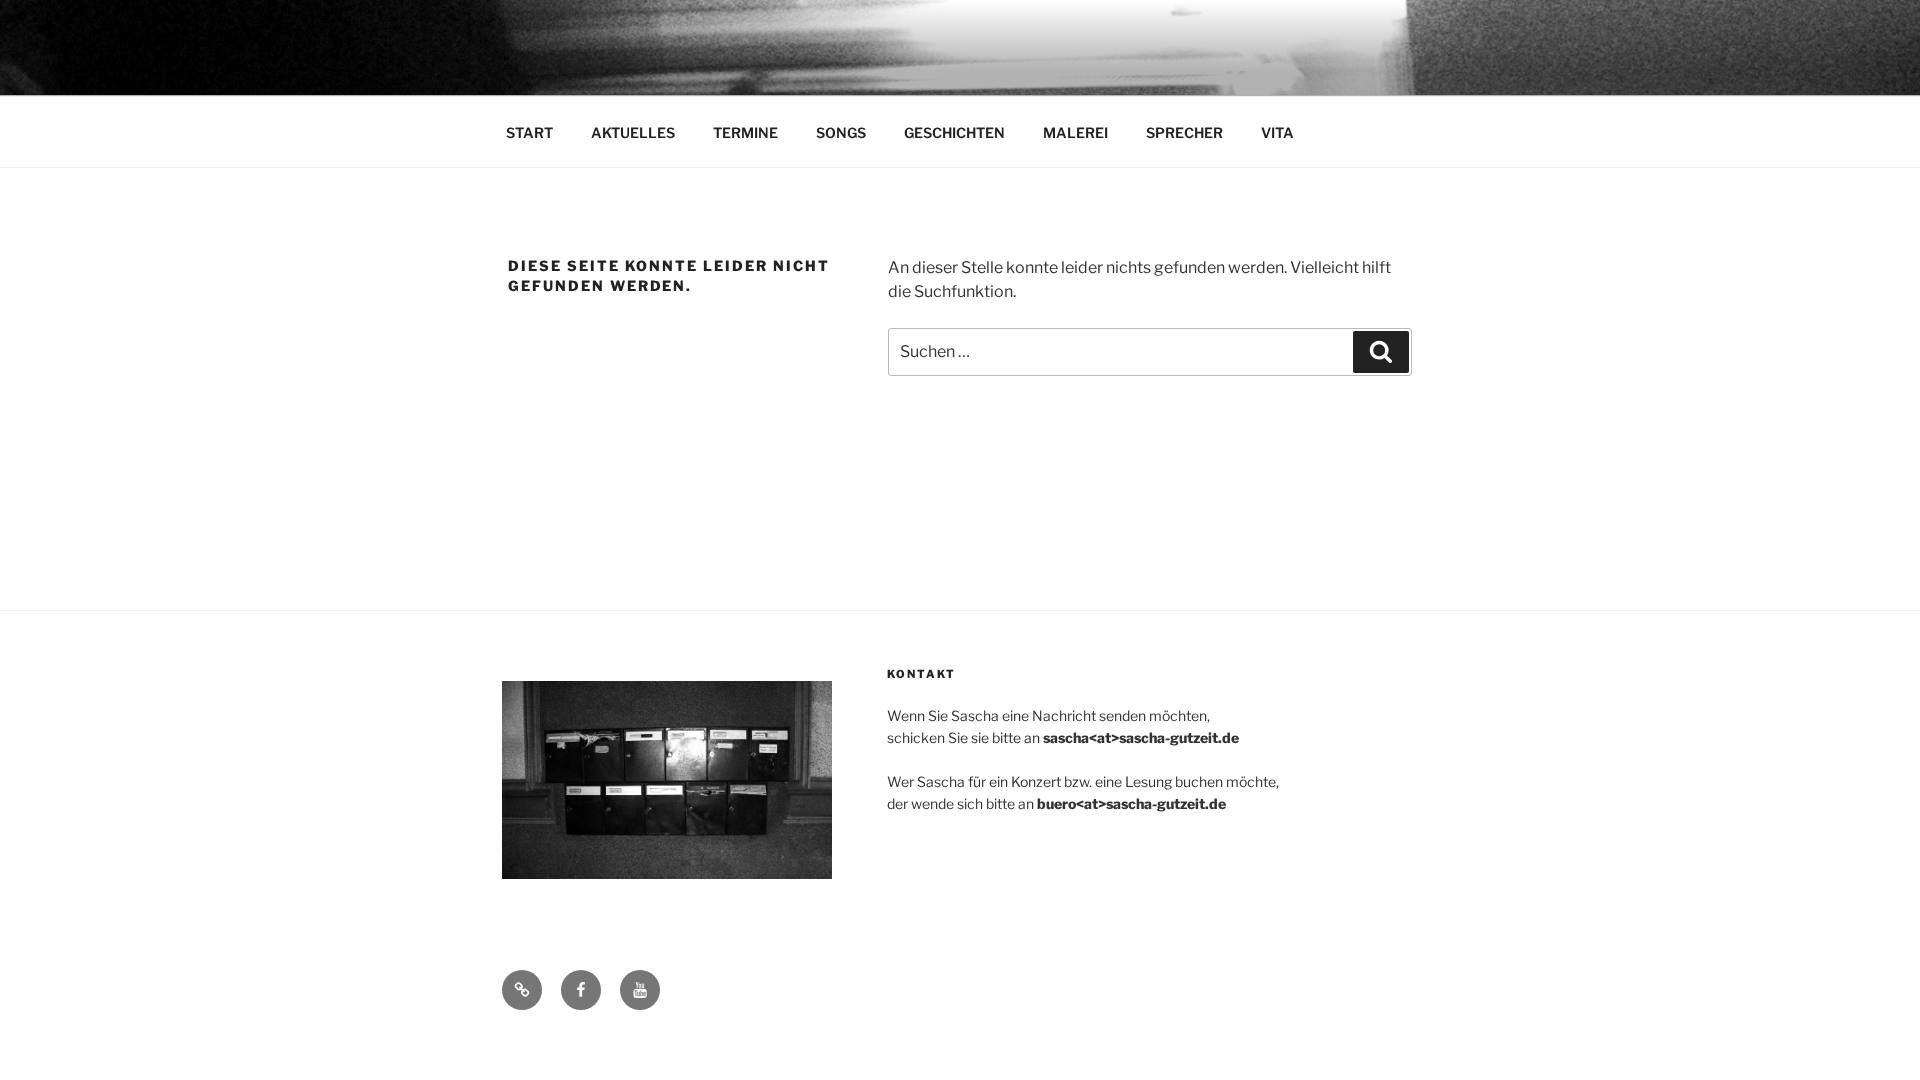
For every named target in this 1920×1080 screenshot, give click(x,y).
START (529, 132)
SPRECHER (1184, 132)
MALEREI (1075, 132)
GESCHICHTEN (954, 132)
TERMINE (745, 132)
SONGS (841, 132)
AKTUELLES (633, 132)
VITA (1277, 132)
